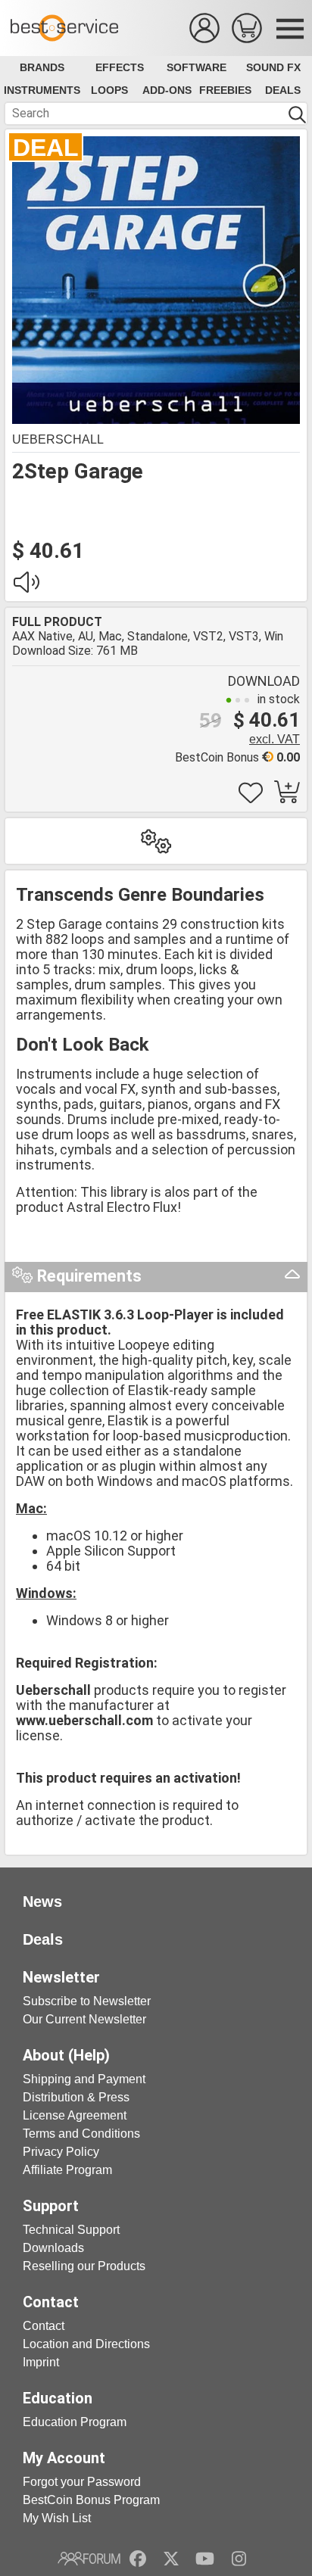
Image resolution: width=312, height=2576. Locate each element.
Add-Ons (167, 90)
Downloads (53, 2248)
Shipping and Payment (84, 2079)
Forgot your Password (82, 2482)
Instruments (42, 90)
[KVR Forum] (89, 2559)
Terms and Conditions (81, 2134)
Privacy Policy (61, 2152)
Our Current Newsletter (84, 2019)
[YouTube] (205, 2559)
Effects (120, 67)
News (42, 1902)
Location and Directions (86, 2344)
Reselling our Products (84, 2266)
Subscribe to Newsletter (87, 2001)
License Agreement (75, 2115)
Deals (283, 90)
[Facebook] (138, 2559)
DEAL (46, 148)
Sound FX (273, 67)
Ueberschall (58, 439)
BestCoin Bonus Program (91, 2500)
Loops (109, 90)
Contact (44, 2326)
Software (197, 67)
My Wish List (57, 2518)
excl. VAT (275, 739)
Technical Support (71, 2230)
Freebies (225, 90)
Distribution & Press (76, 2097)
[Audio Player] (26, 586)
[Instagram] (239, 2559)
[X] (172, 2559)
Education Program (75, 2422)
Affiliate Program (67, 2170)
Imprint (41, 2362)
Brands (42, 67)
